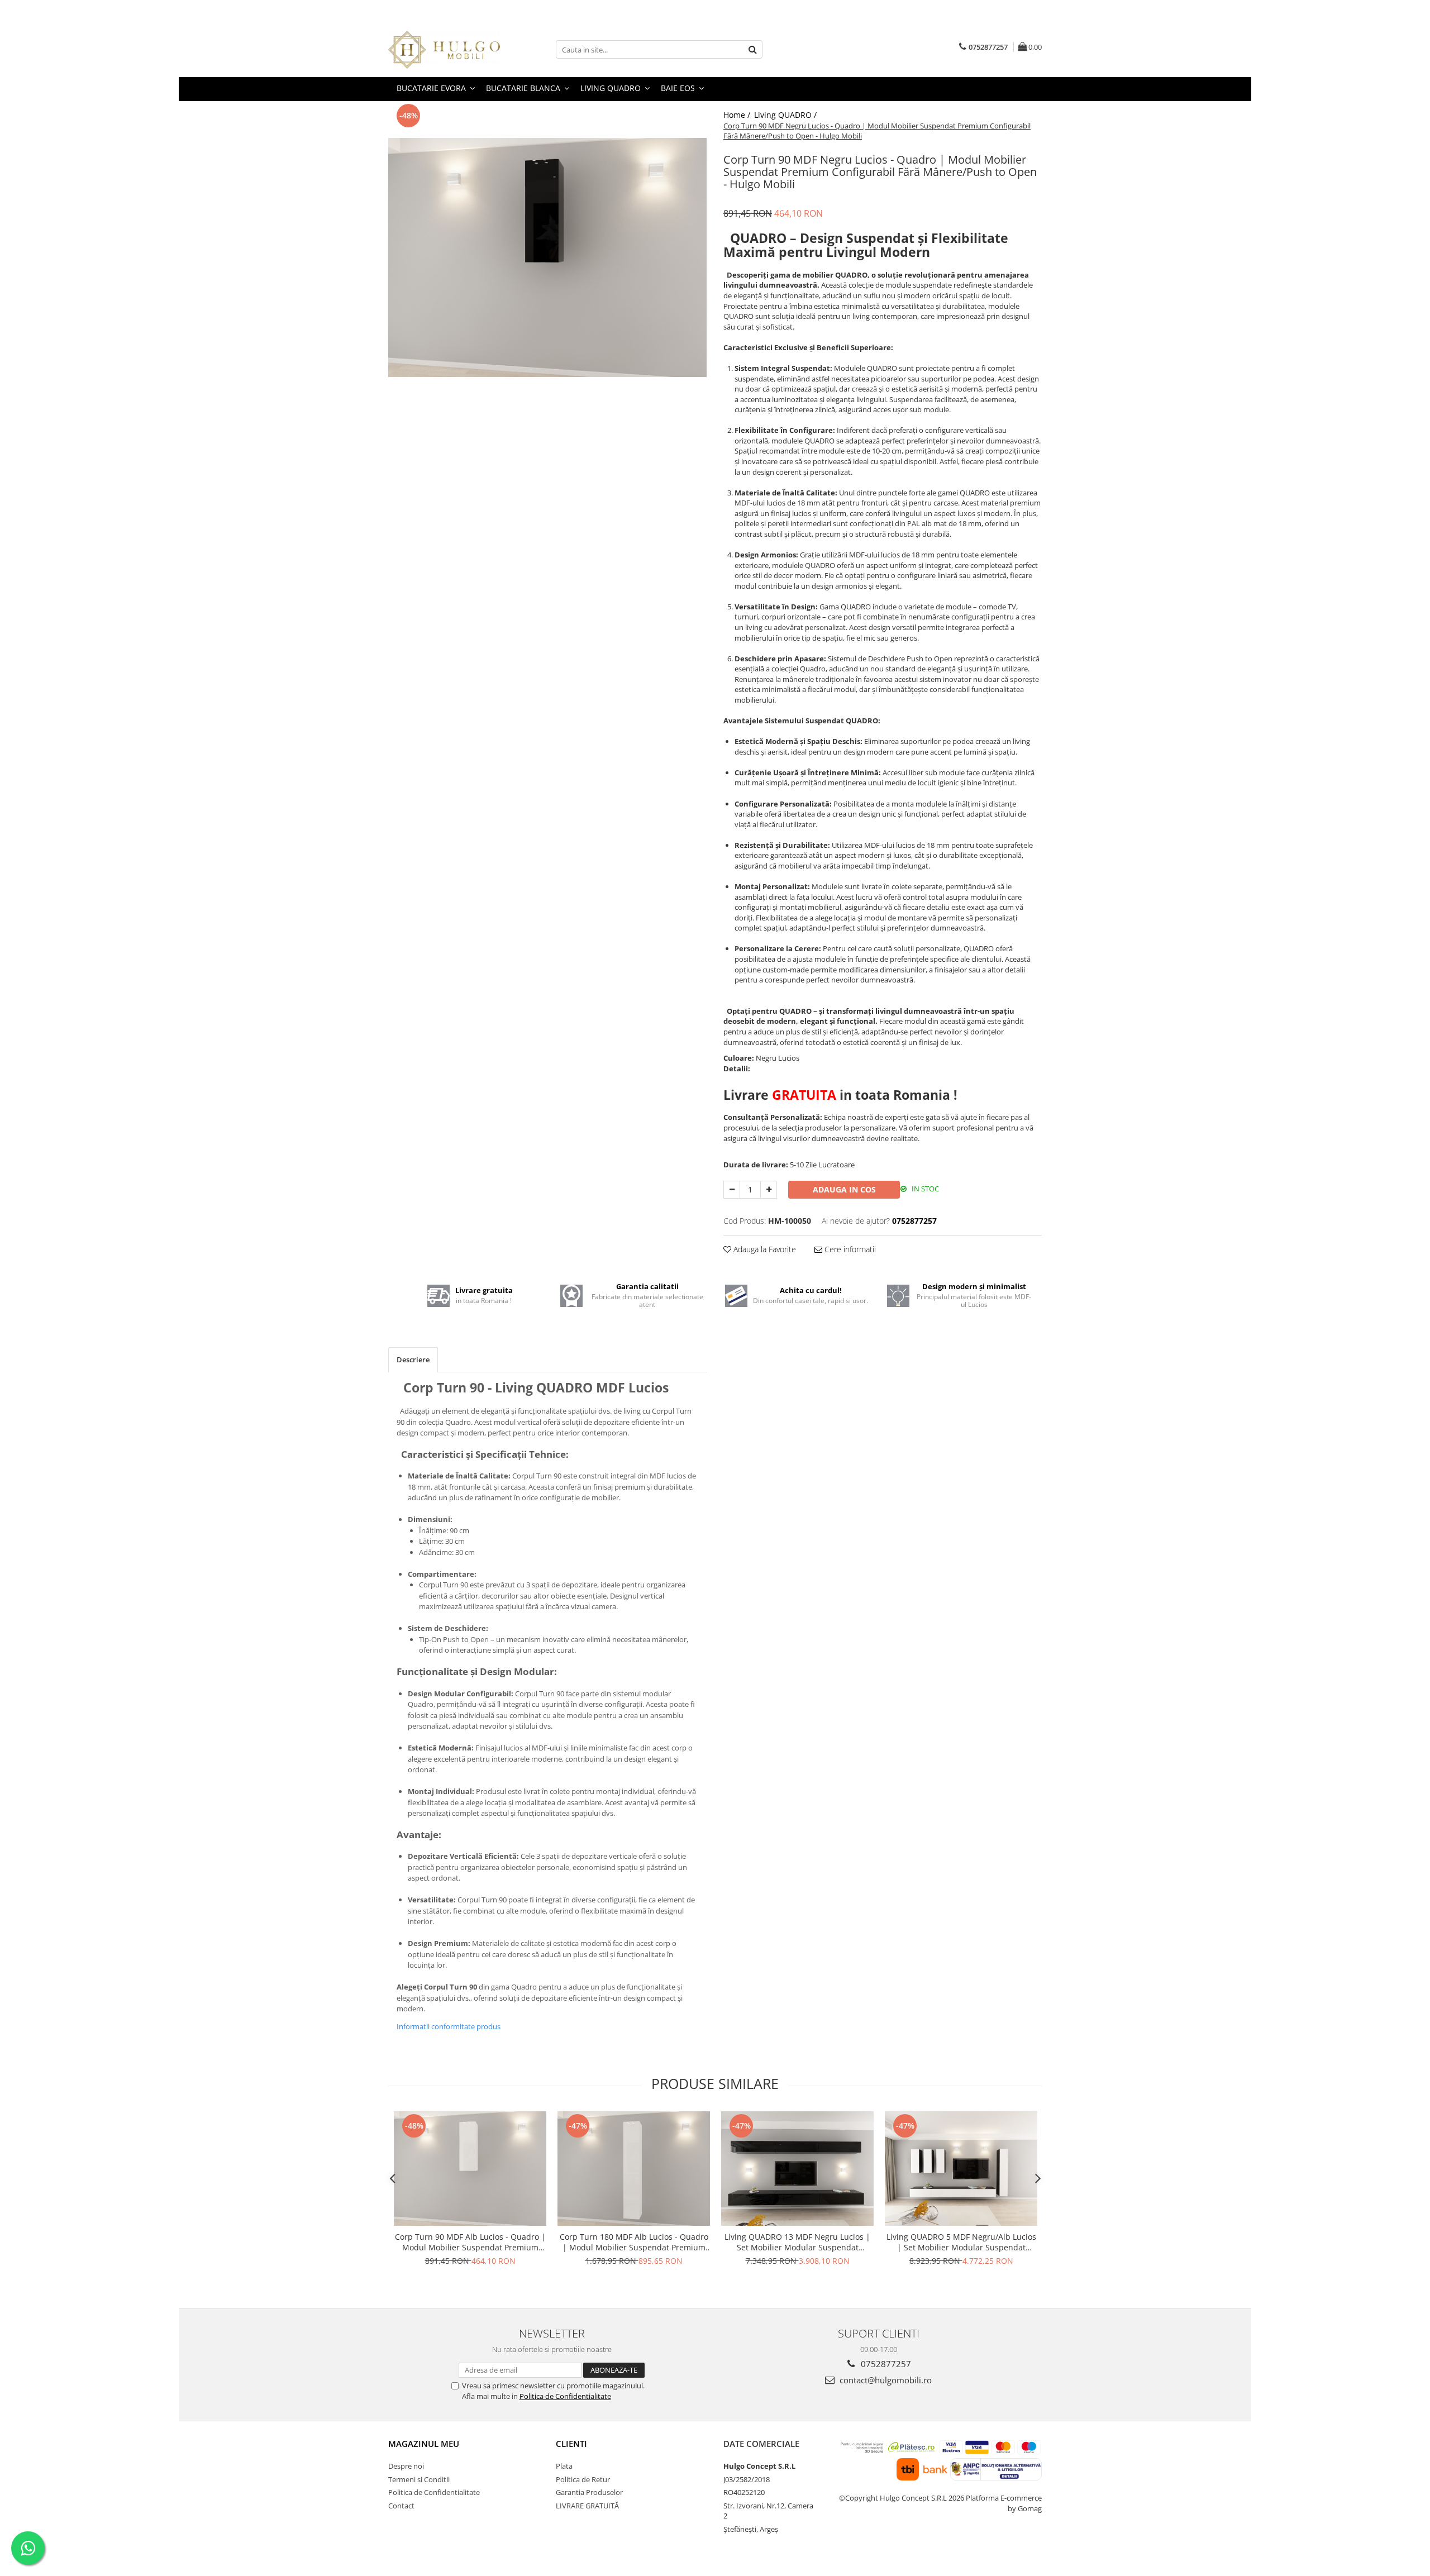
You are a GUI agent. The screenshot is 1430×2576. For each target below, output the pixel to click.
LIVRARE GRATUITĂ (587, 2506)
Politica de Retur (583, 2479)
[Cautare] (752, 49)
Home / (738, 115)
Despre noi (406, 2466)
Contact (401, 2506)
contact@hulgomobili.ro (885, 2380)
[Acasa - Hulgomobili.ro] (444, 50)
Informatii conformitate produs (449, 2026)
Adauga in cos (844, 1189)
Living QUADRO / (786, 115)
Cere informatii (849, 1249)
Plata (564, 2466)
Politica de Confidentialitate (565, 2396)
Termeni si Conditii (419, 2479)
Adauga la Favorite (764, 1249)
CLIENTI (571, 2444)
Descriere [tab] (413, 1359)
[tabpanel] (547, 257)
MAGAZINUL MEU (424, 2444)
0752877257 (885, 2364)
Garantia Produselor (589, 2492)
